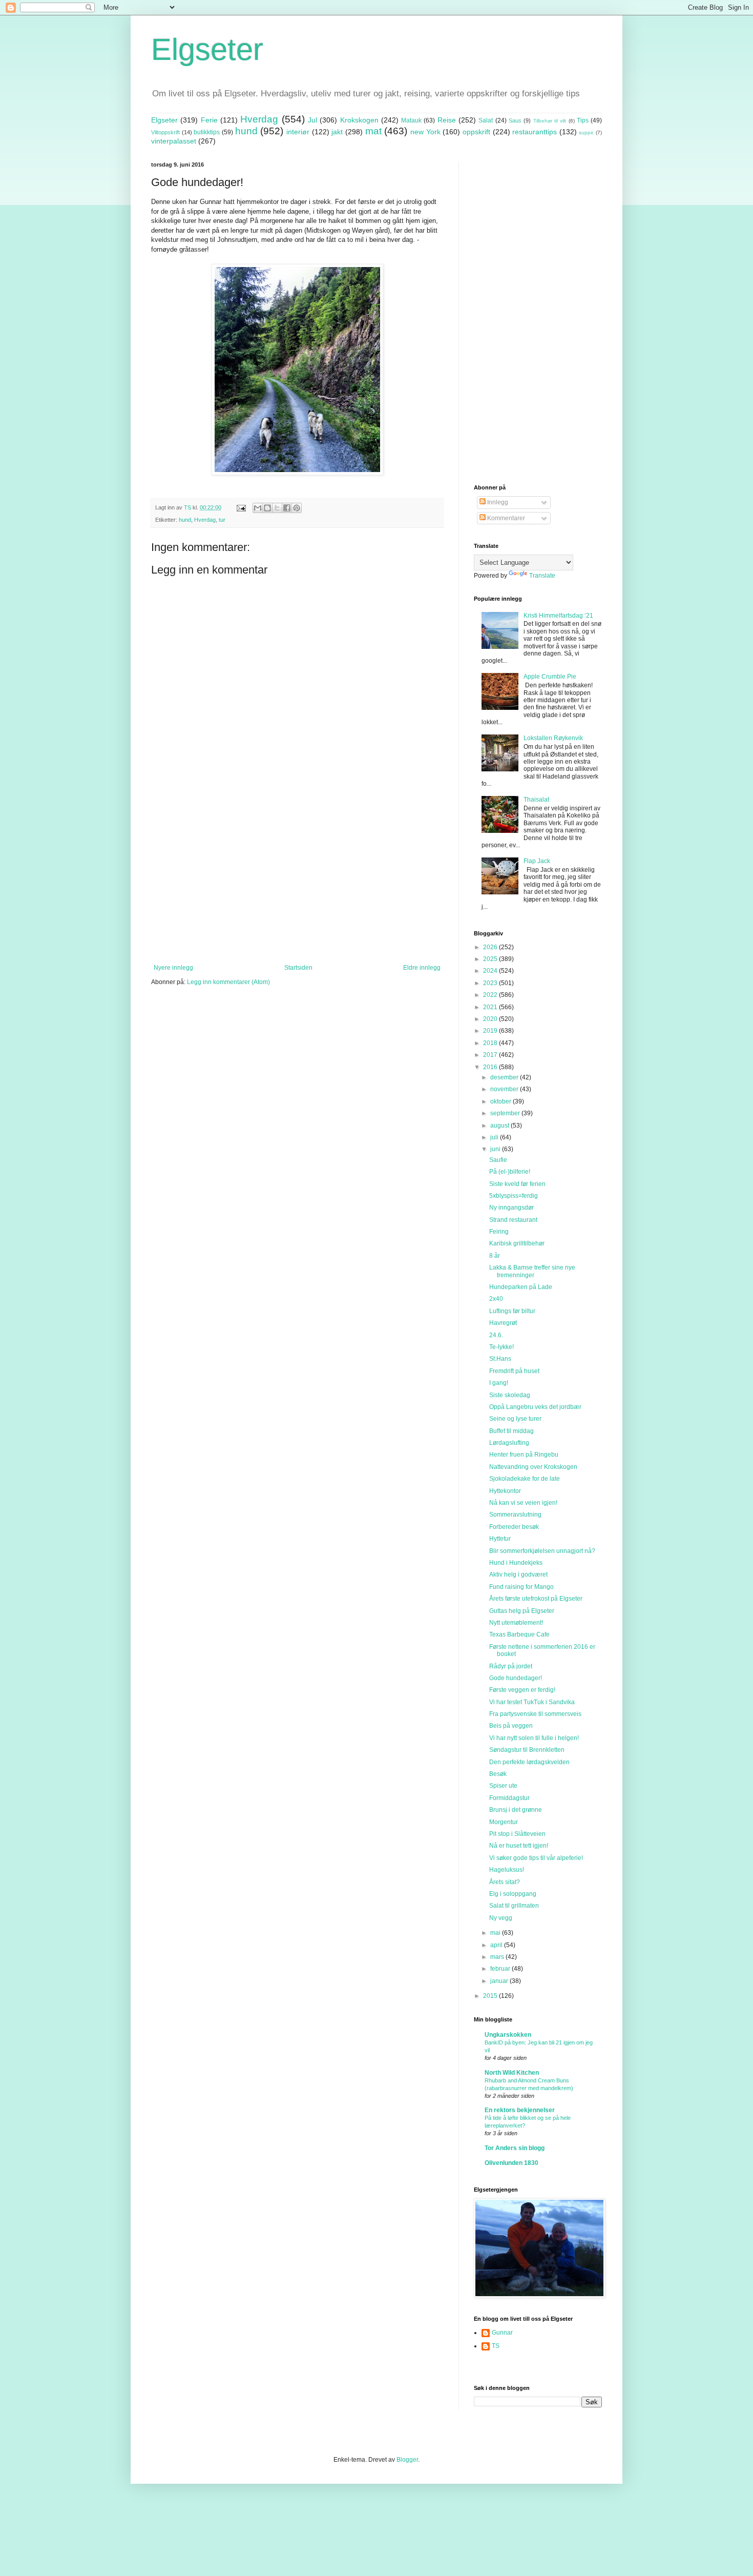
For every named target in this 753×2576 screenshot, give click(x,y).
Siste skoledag (510, 1395)
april (497, 1945)
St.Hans (500, 1359)
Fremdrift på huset (514, 1371)
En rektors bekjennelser (520, 2110)
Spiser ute (503, 1786)
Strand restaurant (513, 1220)
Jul (312, 120)
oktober (501, 1101)
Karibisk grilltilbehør (517, 1243)
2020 (491, 1019)
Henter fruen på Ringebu (524, 1455)
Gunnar (502, 2333)
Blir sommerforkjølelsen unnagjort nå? (542, 1551)
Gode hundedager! (516, 1678)
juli (495, 1137)
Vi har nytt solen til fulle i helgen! (534, 1738)
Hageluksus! (507, 1870)
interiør (298, 132)
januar (500, 1981)
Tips (583, 120)
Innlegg (497, 502)
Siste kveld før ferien (517, 1184)
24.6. (496, 1335)
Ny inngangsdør (511, 1208)
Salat (486, 120)
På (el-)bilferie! (510, 1172)
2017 (491, 1055)
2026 (491, 947)
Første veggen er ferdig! (522, 1690)
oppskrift (476, 132)
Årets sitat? (505, 1882)
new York (425, 132)
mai (496, 1933)
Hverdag (259, 119)
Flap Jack (537, 861)
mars (498, 1957)
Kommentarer (505, 518)
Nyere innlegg (173, 968)
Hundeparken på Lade (521, 1287)
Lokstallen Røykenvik (553, 738)
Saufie (498, 1160)
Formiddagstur (509, 1798)
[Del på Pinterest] (297, 508)
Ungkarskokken (508, 2035)
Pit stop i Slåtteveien (517, 1834)
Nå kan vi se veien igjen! (523, 1503)
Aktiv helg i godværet (518, 1575)
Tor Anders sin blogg (515, 2148)
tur (222, 520)
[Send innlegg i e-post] (241, 507)
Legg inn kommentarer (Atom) (228, 982)
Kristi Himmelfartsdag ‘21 (558, 616)
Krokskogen (359, 120)
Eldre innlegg (422, 968)
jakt (337, 132)
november (505, 1089)
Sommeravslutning (515, 1515)
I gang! (499, 1383)
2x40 (496, 1299)
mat (373, 131)
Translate (542, 576)
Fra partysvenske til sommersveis (535, 1714)
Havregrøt (503, 1323)
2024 (491, 971)
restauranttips (535, 132)
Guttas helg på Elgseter (522, 1611)
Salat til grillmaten (514, 1906)
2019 (491, 1031)
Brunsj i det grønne (516, 1810)
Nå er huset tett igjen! (519, 1846)
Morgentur (504, 1822)
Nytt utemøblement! (516, 1623)
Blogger (407, 2460)
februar (501, 1969)
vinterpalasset (174, 141)
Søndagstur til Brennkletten (527, 1750)
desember (505, 1077)
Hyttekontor (505, 1491)
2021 (491, 1007)
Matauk (411, 120)
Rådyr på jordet (511, 1666)
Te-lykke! (501, 1347)
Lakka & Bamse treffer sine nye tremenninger (532, 1271)
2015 (491, 1996)
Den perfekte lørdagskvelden (529, 1762)
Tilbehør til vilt (550, 121)
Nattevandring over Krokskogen (533, 1467)
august (500, 1126)
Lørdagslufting (509, 1443)
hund (246, 131)
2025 (491, 959)
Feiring (499, 1232)
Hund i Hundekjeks (516, 1563)
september (506, 1113)
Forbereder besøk (514, 1527)
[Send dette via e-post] (258, 508)
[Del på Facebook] (287, 508)
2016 (491, 1067)
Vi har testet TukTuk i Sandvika (532, 1702)
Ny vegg (501, 1918)
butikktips (207, 132)
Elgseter (207, 49)
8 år (495, 1256)
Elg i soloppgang (513, 1894)
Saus (515, 120)
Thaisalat (536, 800)
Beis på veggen (511, 1726)
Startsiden (298, 968)
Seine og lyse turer (515, 1419)
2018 (491, 1043)
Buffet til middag (511, 1431)
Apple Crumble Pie (550, 677)
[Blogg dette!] (267, 508)
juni (496, 1149)
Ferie (209, 120)
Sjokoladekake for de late (525, 1479)
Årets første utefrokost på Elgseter (536, 1599)
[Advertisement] (297, 880)
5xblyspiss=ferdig (514, 1196)
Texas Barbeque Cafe (519, 1634)
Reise (447, 120)
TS (496, 2346)
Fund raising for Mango (521, 1587)
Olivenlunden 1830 (511, 2163)
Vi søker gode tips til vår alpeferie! (536, 1858)
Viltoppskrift (165, 132)
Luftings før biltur (512, 1311)
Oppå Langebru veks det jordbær (535, 1407)
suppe (586, 132)
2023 (491, 983)
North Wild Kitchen (512, 2073)
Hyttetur (500, 1539)
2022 (491, 995)
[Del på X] (277, 508)
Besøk (498, 1774)
